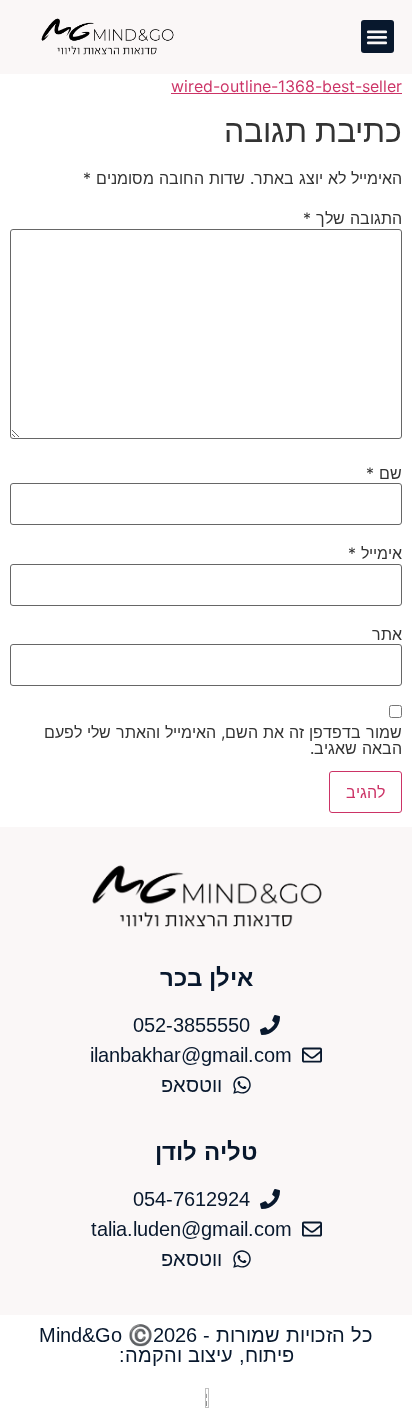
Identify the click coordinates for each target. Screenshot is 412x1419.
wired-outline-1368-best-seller (286, 86)
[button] (377, 36)
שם (384, 473)
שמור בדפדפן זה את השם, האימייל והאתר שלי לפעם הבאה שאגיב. (223, 740)
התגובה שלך (352, 218)
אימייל (375, 553)
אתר (387, 634)
